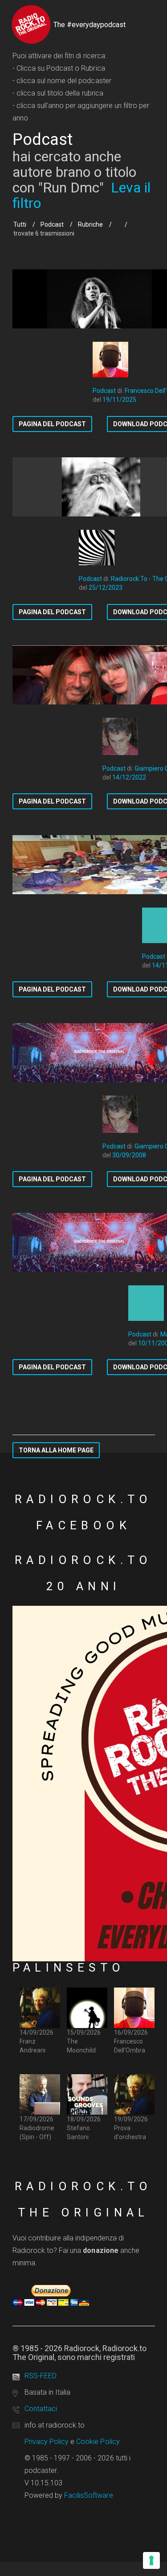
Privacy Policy (47, 2442)
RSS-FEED (41, 2376)
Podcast (52, 224)
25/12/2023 (106, 588)
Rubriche (90, 224)
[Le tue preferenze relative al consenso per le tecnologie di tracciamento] (151, 2560)
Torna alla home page (56, 1450)
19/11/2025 (119, 400)
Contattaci (41, 2409)
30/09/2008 (129, 1155)
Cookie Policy (98, 2442)
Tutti (20, 224)
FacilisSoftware (89, 2495)
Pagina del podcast (52, 424)
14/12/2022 (129, 777)
